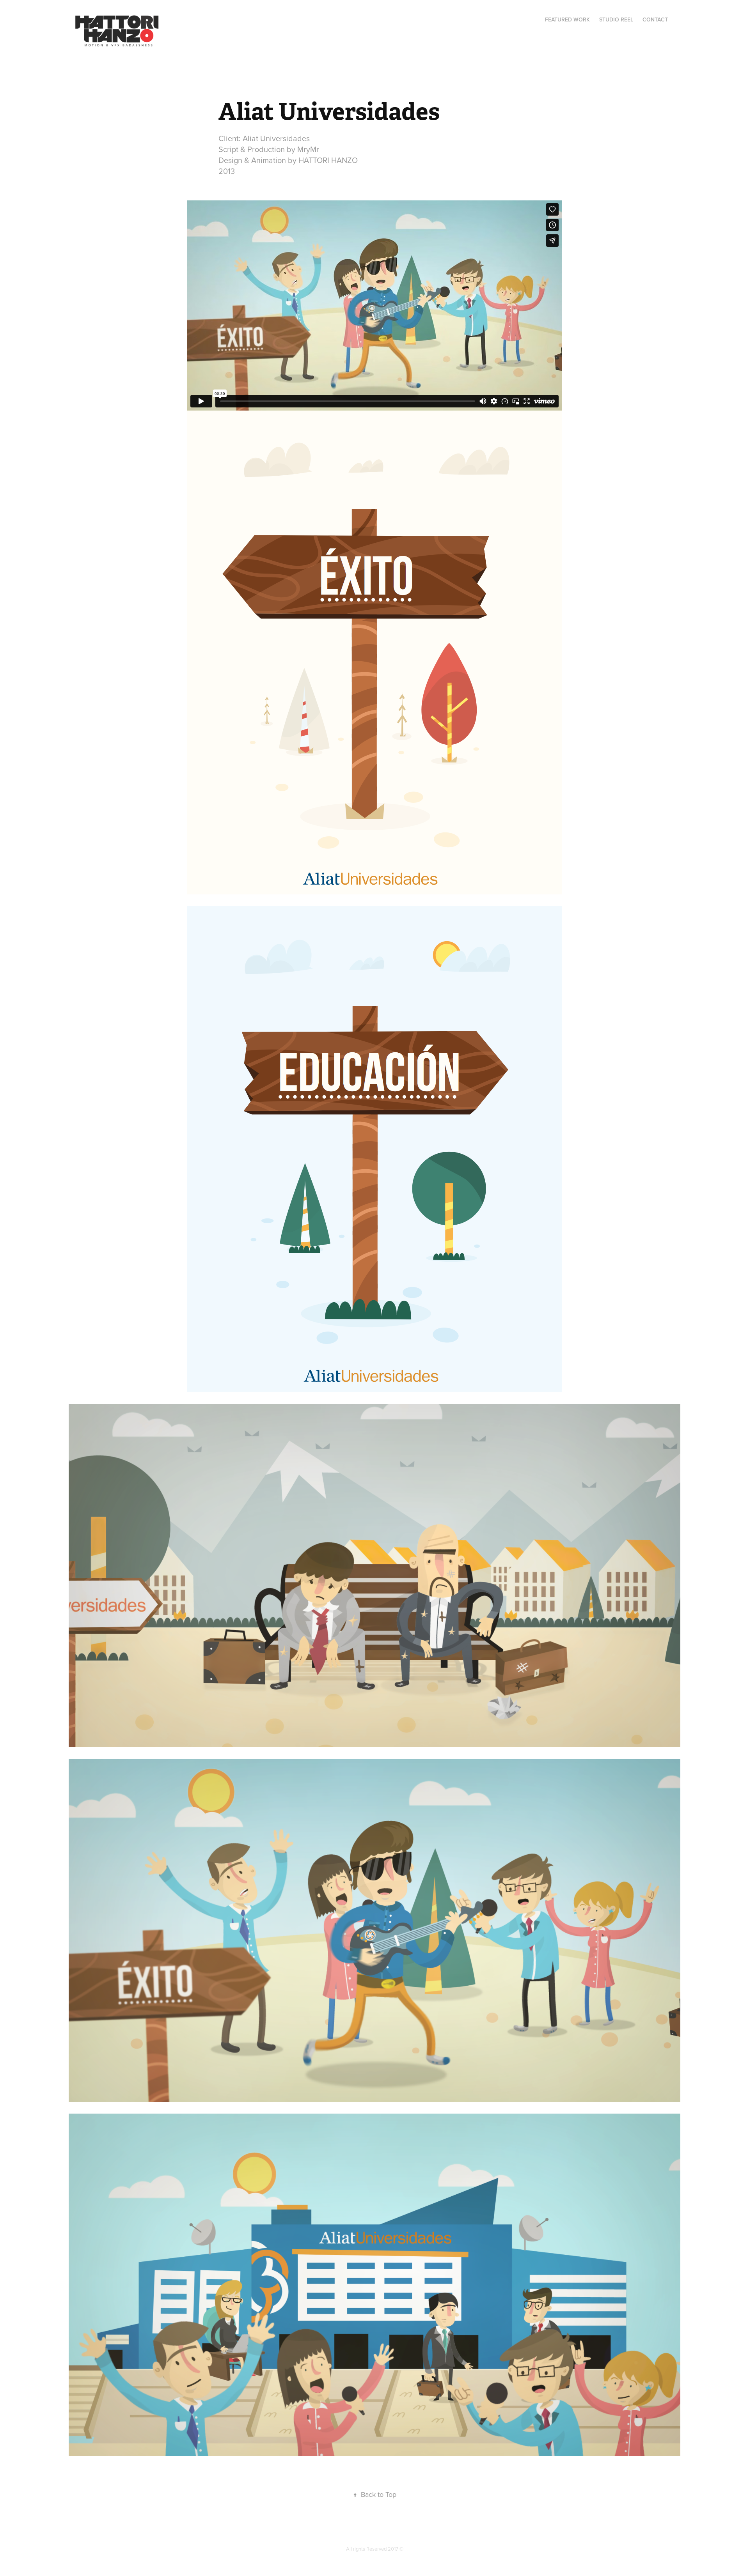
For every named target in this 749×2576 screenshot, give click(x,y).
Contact (655, 19)
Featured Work (567, 19)
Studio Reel (616, 19)
